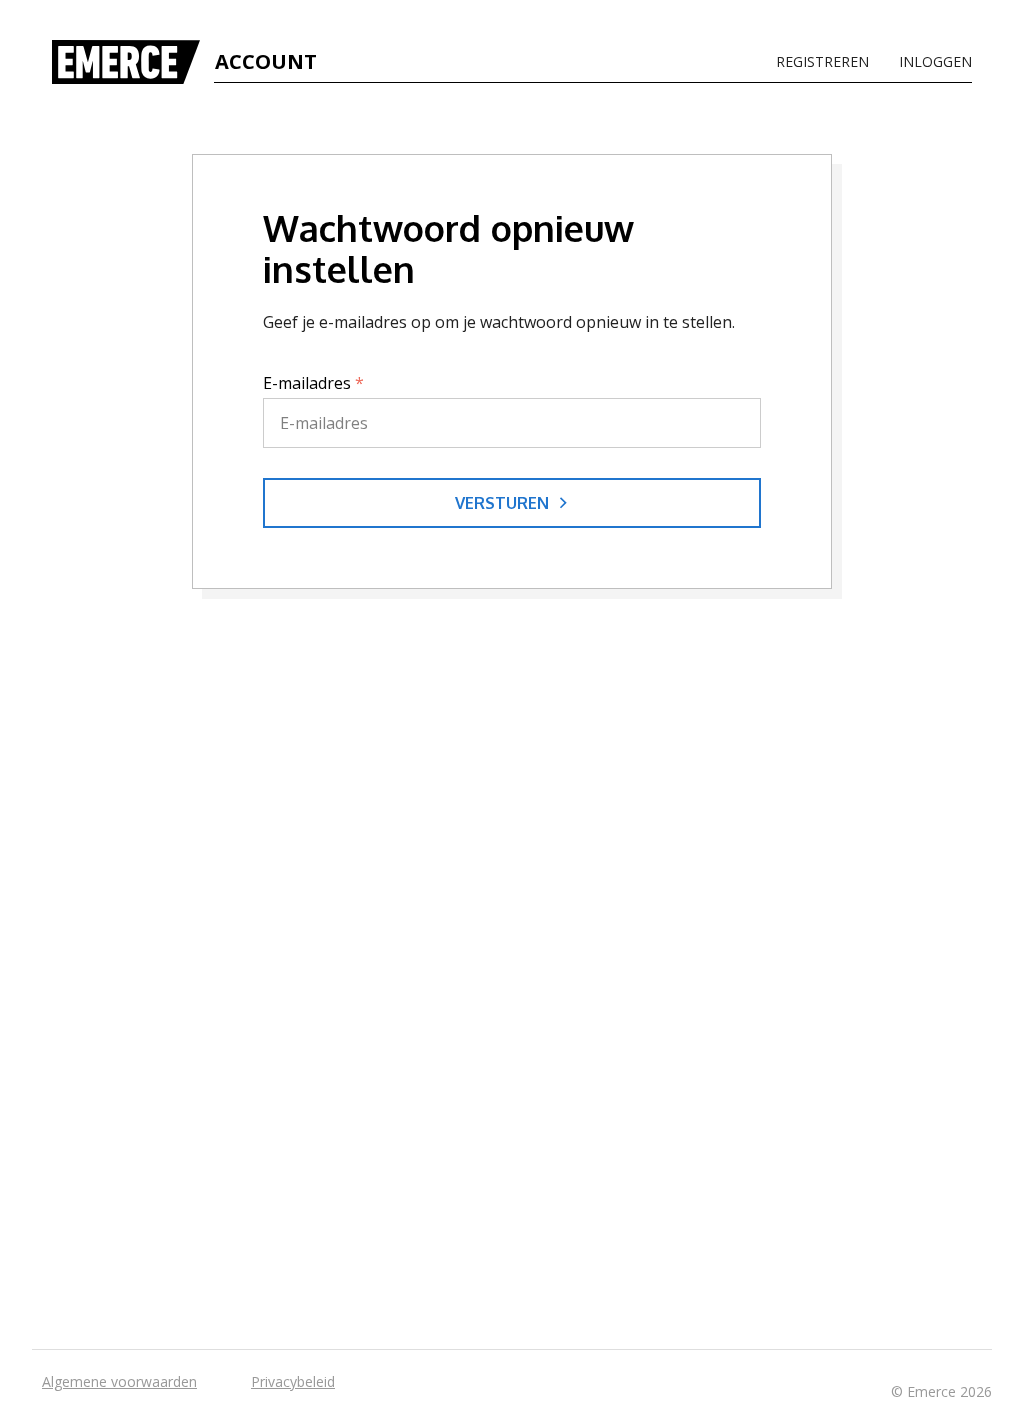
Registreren (822, 62)
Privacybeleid (293, 1381)
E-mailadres (313, 383)
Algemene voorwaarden (119, 1381)
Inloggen (935, 62)
